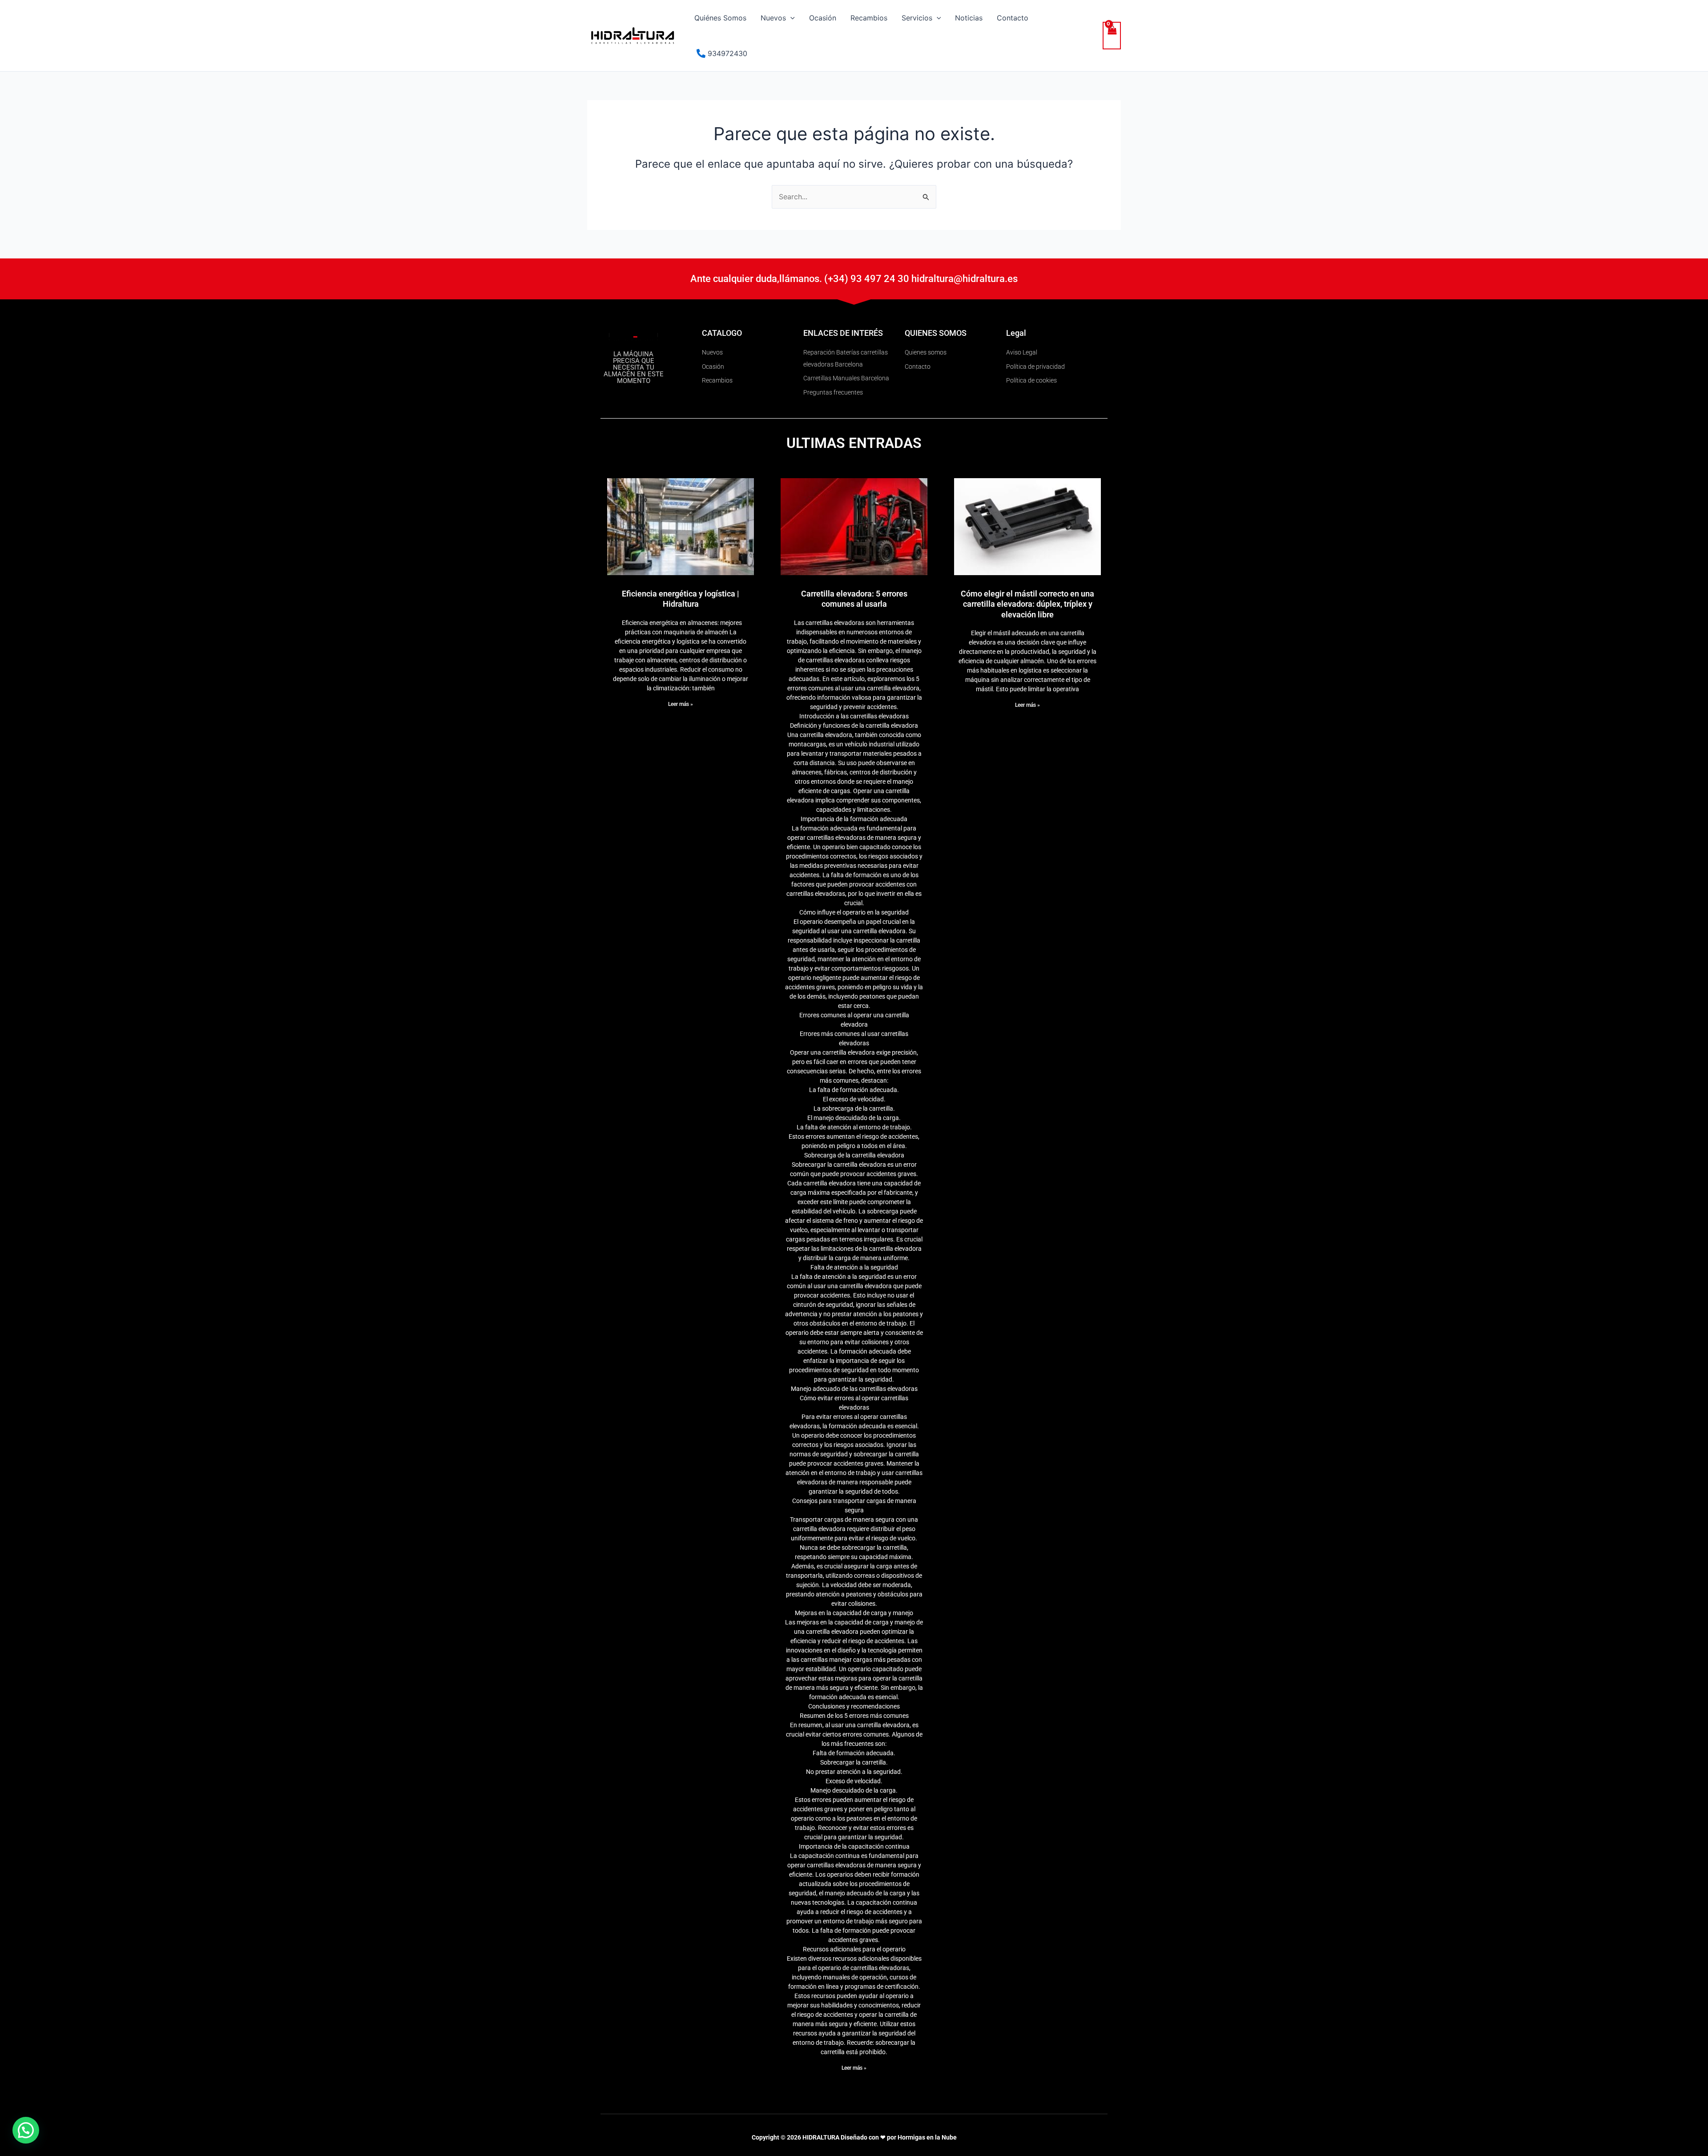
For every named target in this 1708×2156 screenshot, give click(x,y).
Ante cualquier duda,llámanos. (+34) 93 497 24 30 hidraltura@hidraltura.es (854, 279)
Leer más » (681, 704)
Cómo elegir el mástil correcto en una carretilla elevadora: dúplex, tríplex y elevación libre (1027, 604)
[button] (790, 18)
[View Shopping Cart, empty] (1112, 36)
